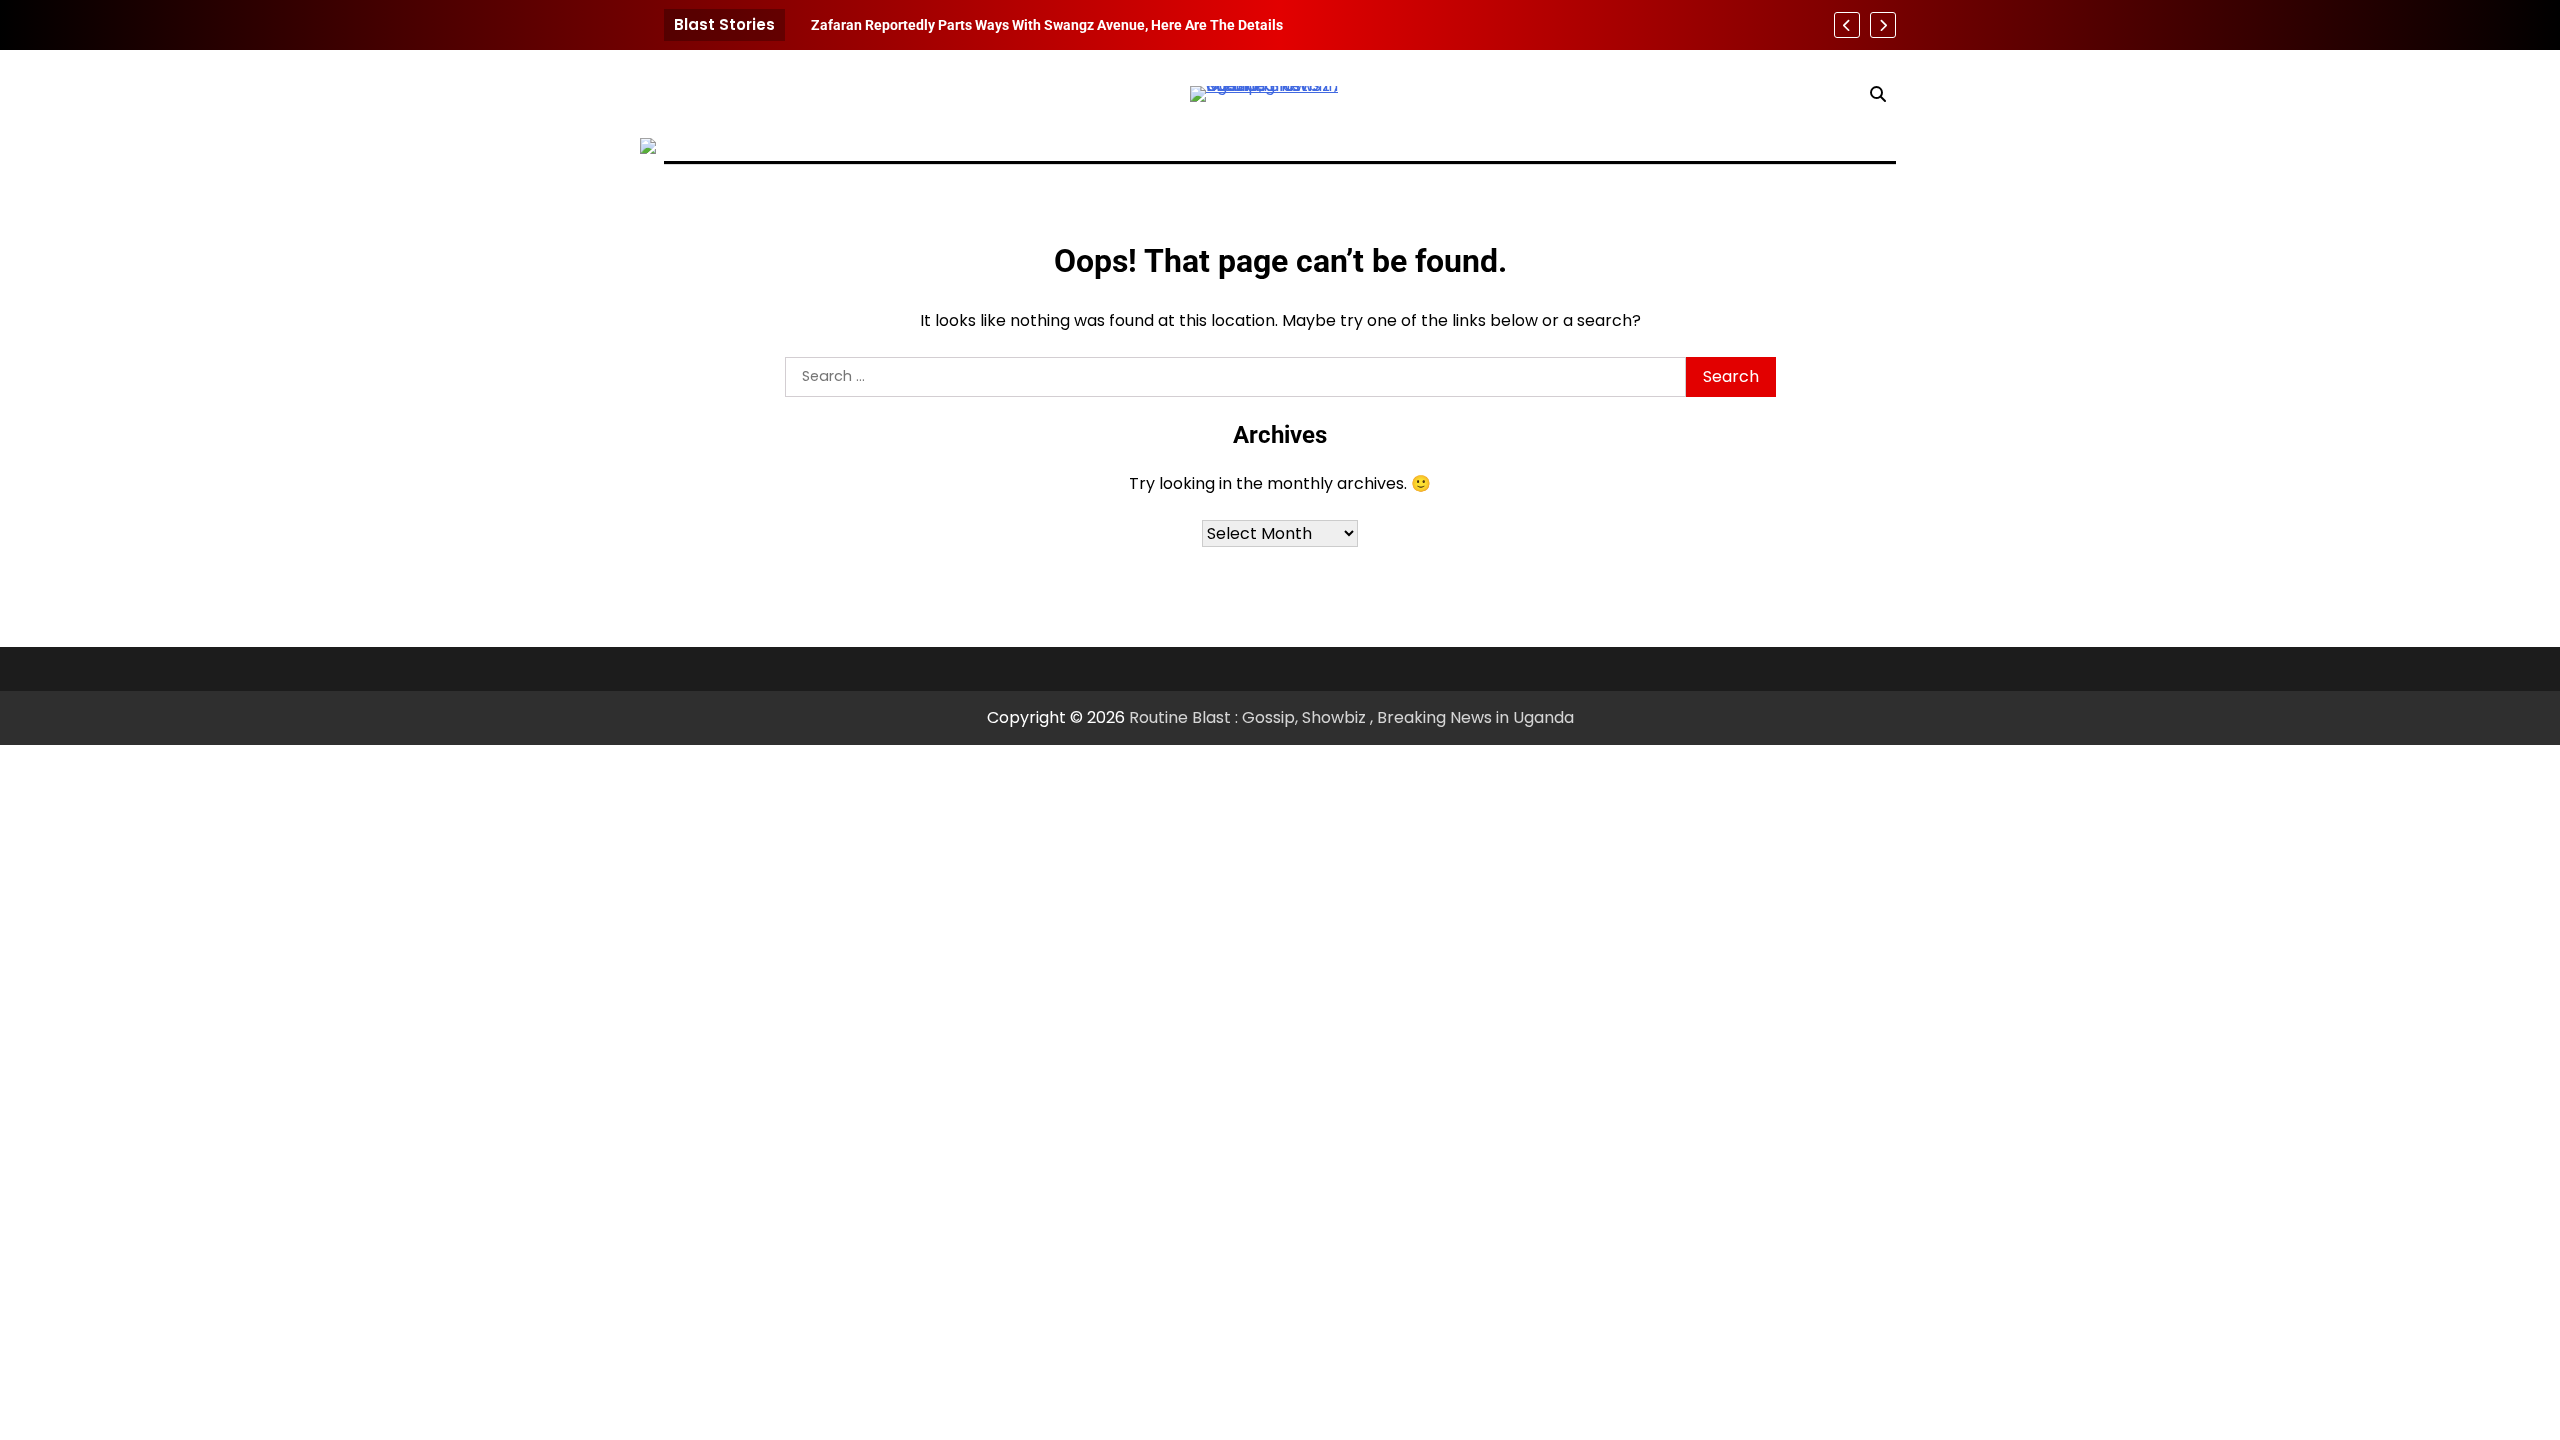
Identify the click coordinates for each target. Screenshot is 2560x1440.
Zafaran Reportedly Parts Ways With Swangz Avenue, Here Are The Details (1047, 25)
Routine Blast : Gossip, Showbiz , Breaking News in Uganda (1351, 717)
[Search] (1878, 94)
